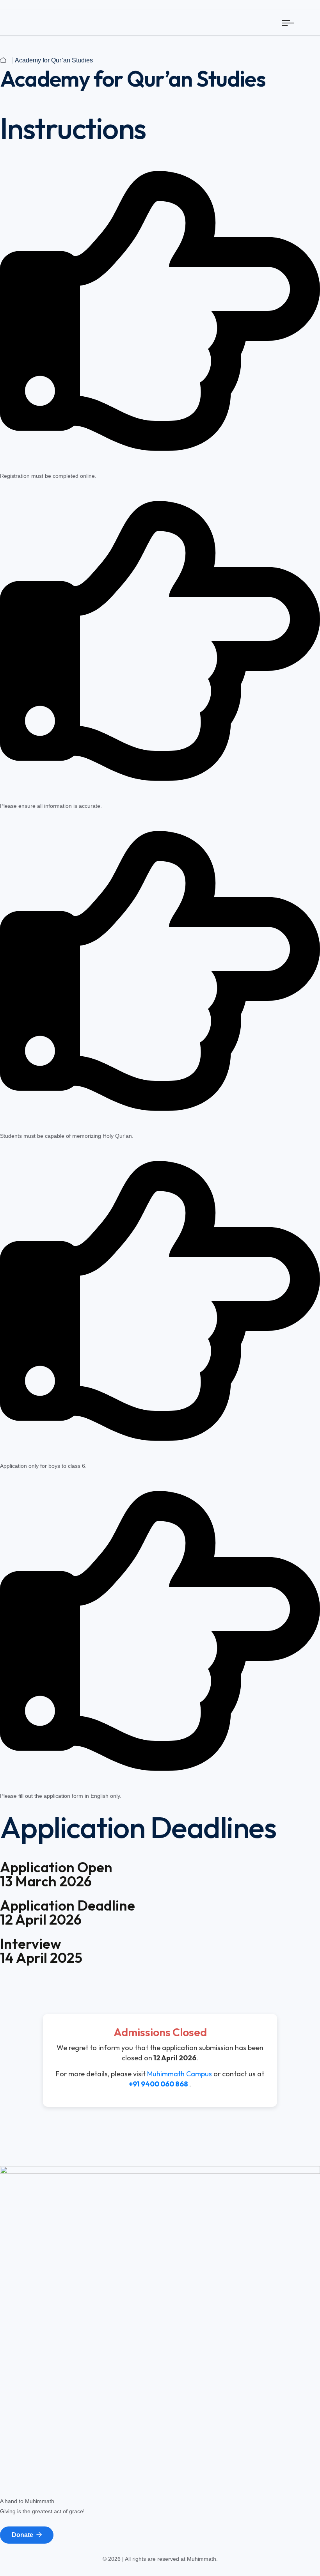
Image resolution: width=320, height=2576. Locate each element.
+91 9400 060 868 (158, 2084)
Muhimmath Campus (180, 2074)
